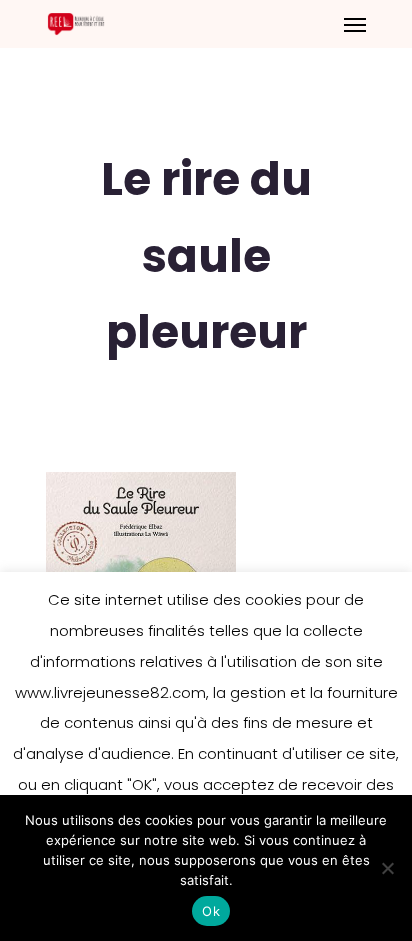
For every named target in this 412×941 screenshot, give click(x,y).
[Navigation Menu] (355, 24)
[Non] (387, 868)
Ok (211, 911)
